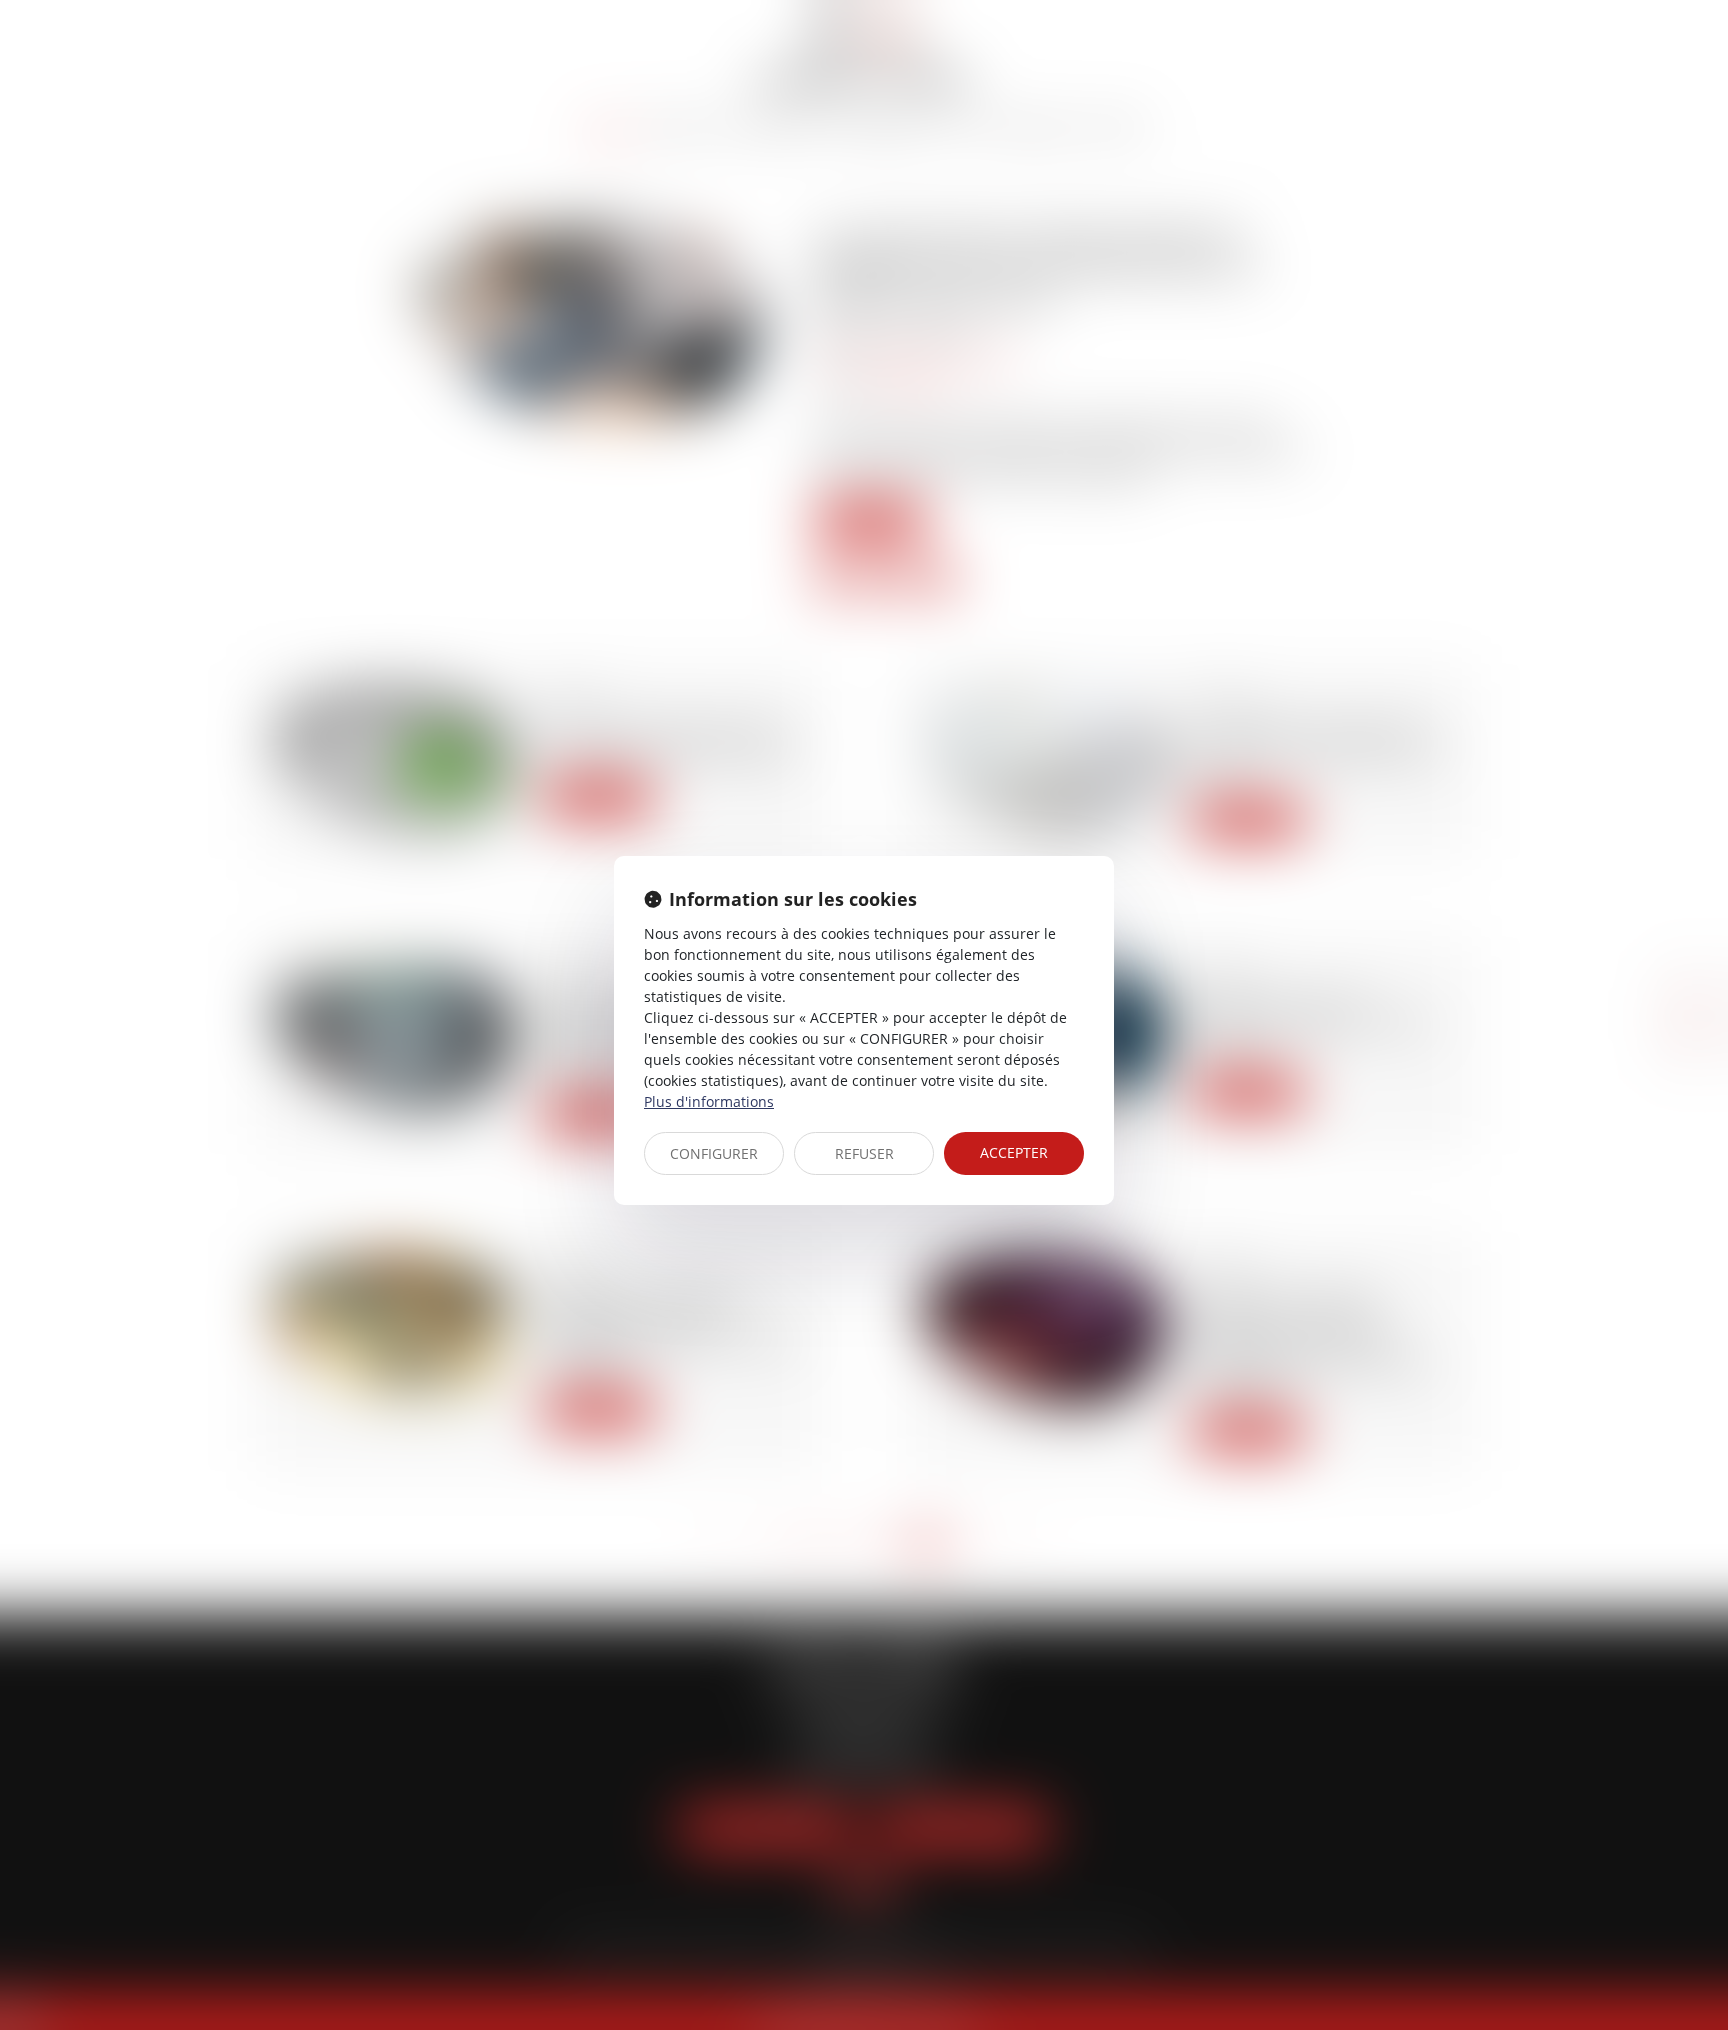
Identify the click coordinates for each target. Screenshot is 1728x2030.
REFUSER (864, 1153)
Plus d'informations (709, 1101)
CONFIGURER (714, 1153)
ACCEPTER (1014, 1152)
